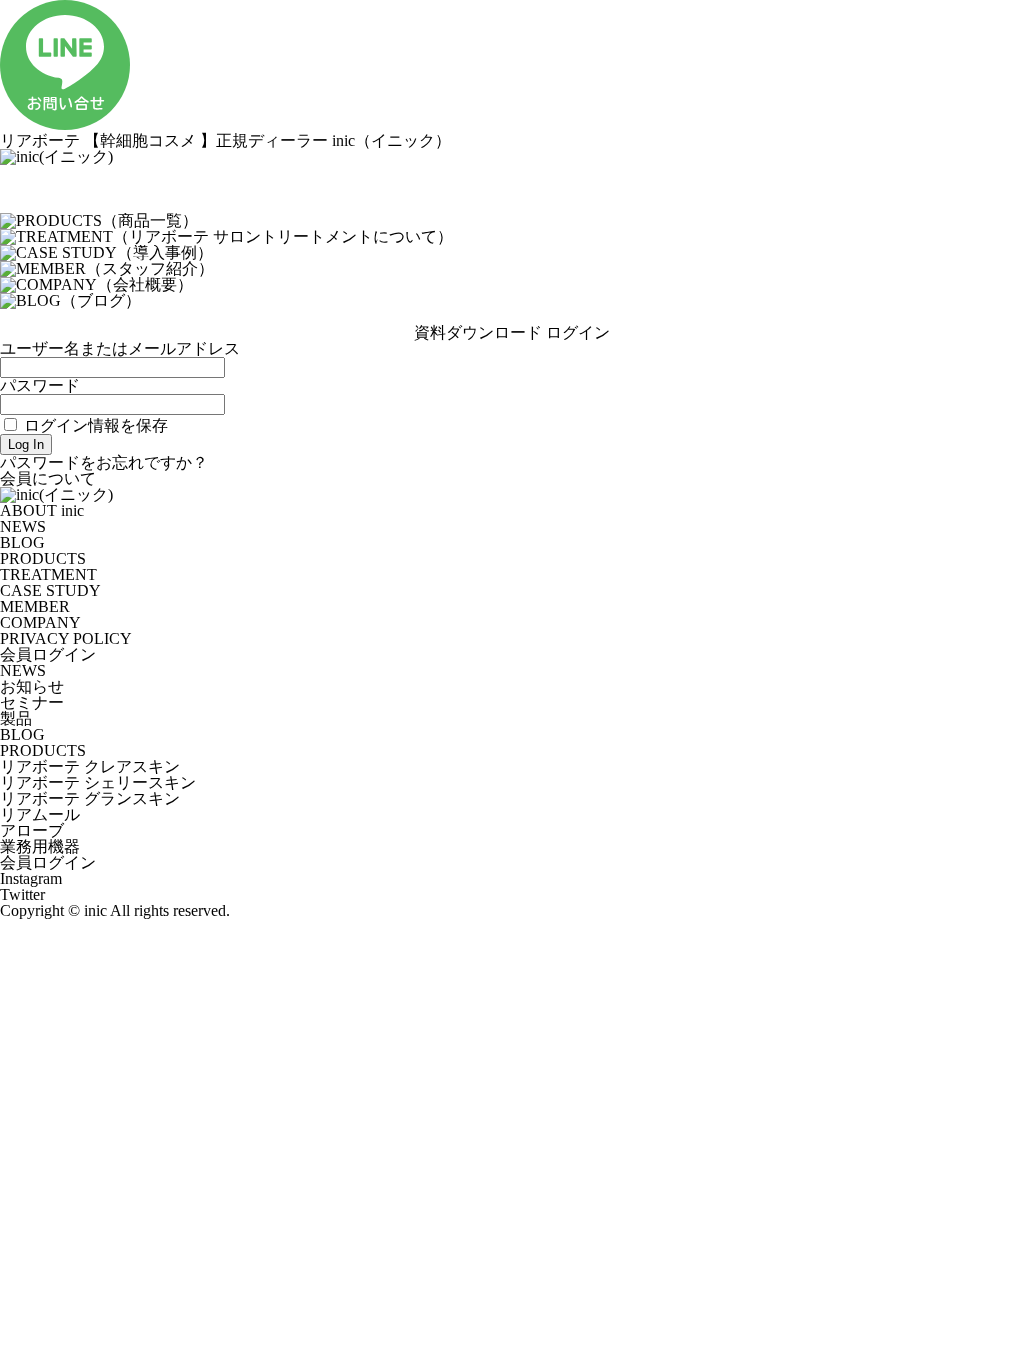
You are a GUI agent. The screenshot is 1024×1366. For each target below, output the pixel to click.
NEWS (23, 526)
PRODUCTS (43, 558)
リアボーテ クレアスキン (90, 766)
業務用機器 (40, 846)
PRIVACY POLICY (66, 638)
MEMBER (35, 606)
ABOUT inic (42, 510)
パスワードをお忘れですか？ (104, 462)
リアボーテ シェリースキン (98, 782)
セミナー (32, 702)
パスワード (40, 385)
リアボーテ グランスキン (90, 798)
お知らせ (32, 686)
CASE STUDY (50, 590)
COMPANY (40, 622)
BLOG (22, 542)
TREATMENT (48, 574)
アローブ (32, 830)
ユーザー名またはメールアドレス (120, 348)
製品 (16, 718)
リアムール (40, 814)
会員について (48, 478)
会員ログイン (48, 654)
